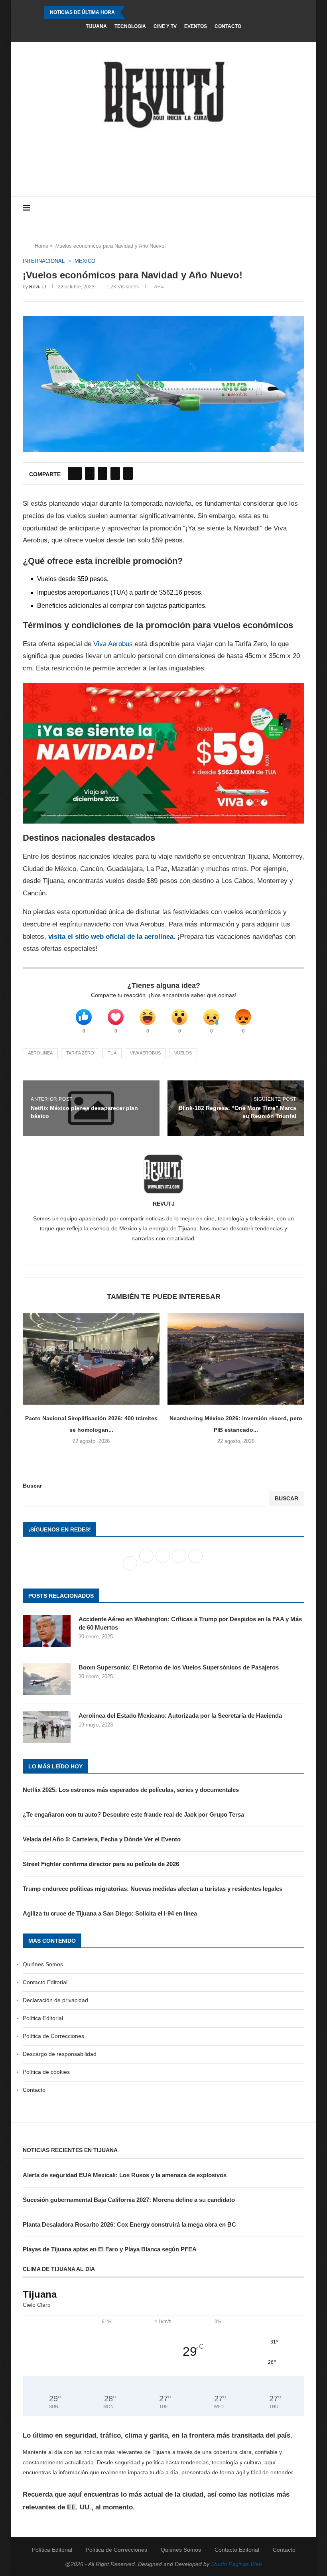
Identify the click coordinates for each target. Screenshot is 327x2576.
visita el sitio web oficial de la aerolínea (111, 937)
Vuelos (183, 1053)
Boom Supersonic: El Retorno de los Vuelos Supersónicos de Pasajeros (179, 1667)
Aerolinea (40, 1053)
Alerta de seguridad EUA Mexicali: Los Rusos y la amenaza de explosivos (125, 2175)
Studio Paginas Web (236, 2564)
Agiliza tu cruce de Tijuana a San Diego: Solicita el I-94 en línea (110, 1913)
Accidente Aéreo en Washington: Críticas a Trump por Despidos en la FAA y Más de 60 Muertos (190, 1623)
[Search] (300, 208)
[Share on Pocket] (128, 473)
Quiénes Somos (43, 1964)
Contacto (228, 26)
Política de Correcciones (53, 2036)
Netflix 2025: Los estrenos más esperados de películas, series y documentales (131, 1790)
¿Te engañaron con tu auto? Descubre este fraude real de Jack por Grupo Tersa (133, 1814)
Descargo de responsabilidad (60, 2054)
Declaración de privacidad (55, 2000)
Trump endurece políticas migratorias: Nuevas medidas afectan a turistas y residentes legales (153, 1889)
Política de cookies (46, 2072)
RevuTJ (37, 287)
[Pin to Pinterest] (102, 473)
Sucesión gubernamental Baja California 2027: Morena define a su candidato (129, 2200)
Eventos (196, 26)
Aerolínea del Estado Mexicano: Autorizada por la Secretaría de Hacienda (180, 1716)
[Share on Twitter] (90, 473)
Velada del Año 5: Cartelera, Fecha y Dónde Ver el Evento (102, 1839)
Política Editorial (43, 2018)
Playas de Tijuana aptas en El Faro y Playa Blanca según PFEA (110, 2249)
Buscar (32, 1486)
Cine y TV (165, 26)
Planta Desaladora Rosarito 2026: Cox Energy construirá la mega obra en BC (129, 2224)
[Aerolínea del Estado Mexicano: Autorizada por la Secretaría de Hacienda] (47, 1727)
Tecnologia (130, 26)
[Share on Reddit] (115, 473)
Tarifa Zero (80, 1053)
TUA (112, 1053)
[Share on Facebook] (75, 473)
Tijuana (96, 26)
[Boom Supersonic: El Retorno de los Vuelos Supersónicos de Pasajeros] (47, 1679)
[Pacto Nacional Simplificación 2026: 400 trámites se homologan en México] (91, 1359)
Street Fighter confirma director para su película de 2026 (101, 1864)
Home (41, 246)
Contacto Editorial (45, 1982)
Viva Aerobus (113, 644)
